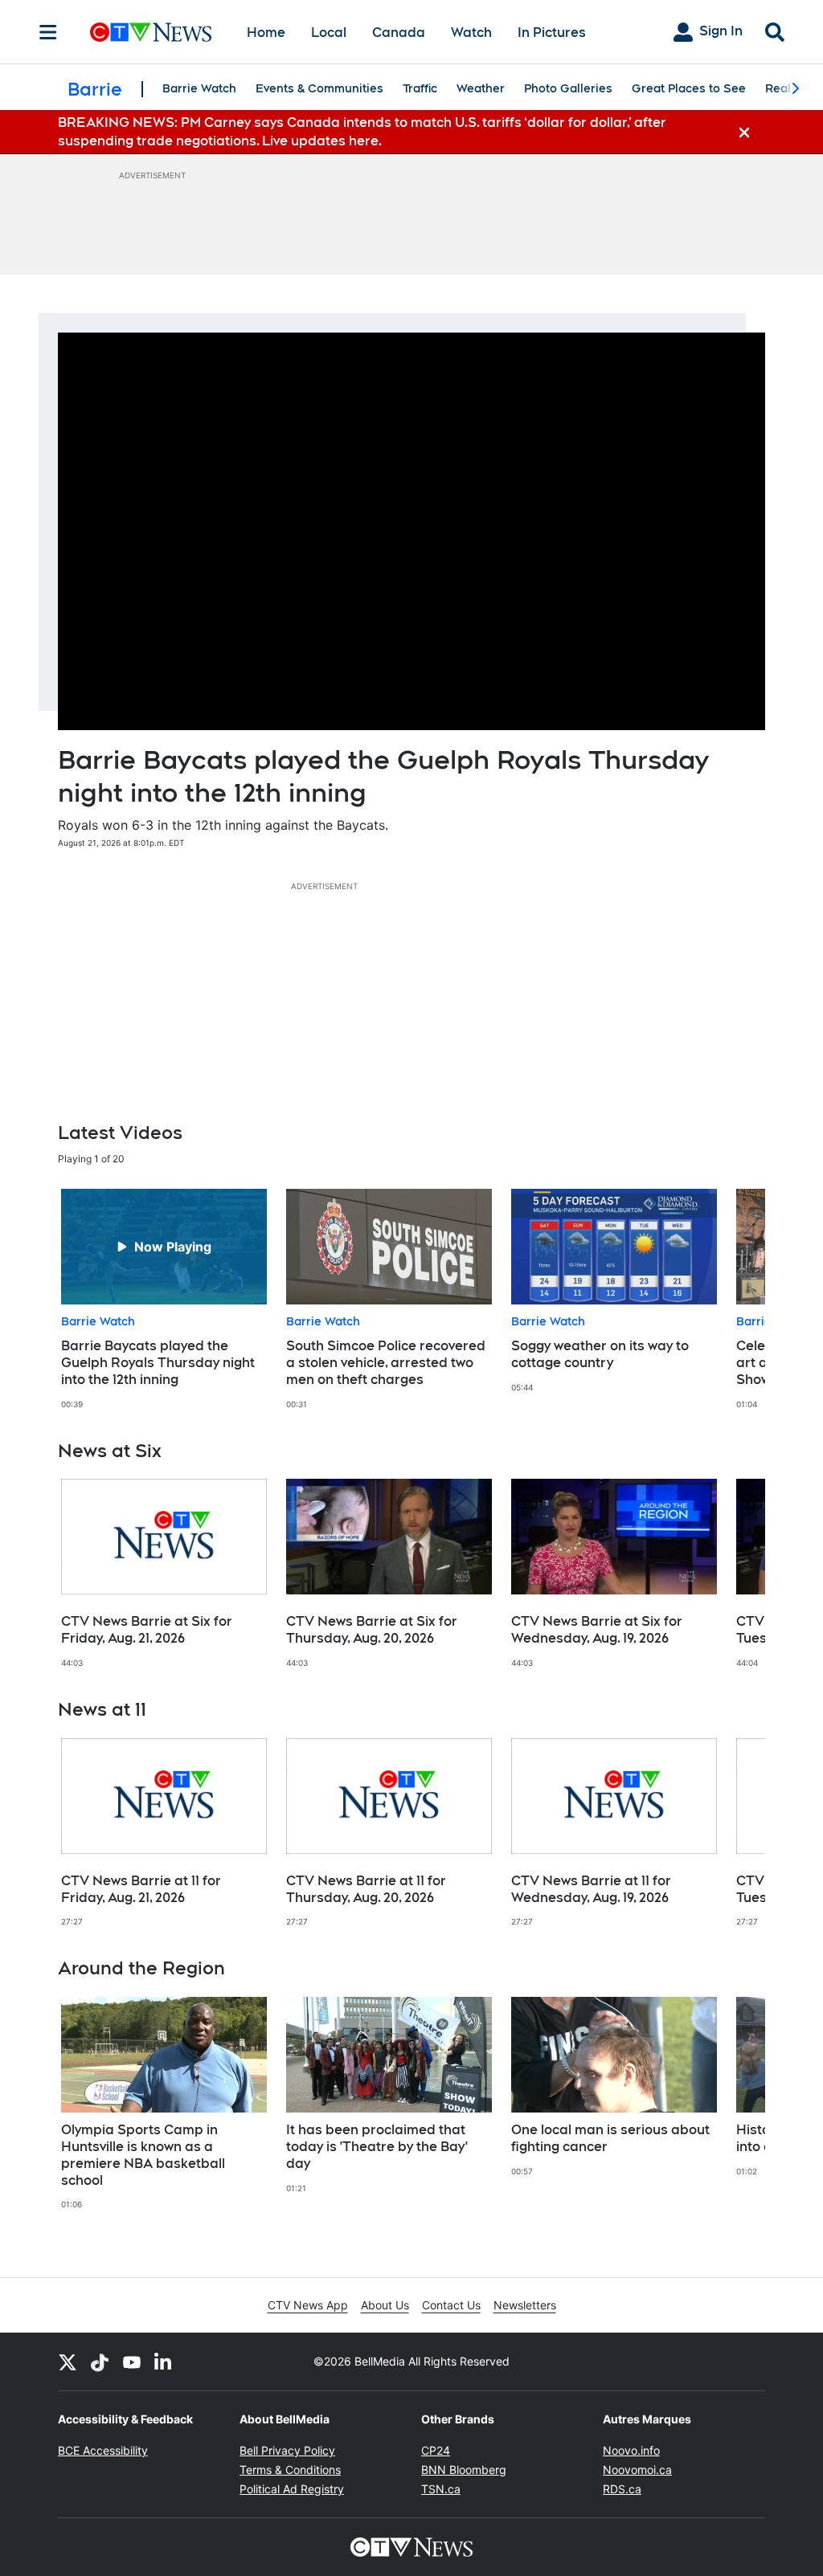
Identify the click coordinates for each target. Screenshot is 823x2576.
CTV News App (308, 2305)
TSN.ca (441, 2489)
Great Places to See (689, 88)
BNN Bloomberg (464, 2470)
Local (329, 33)
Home (266, 33)
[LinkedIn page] (164, 2362)
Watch (471, 33)
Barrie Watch (199, 88)
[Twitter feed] (68, 2362)
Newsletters (525, 2305)
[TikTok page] (100, 2362)
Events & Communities (319, 88)
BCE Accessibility (103, 2450)
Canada (399, 33)
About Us (385, 2305)
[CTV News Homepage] (151, 32)
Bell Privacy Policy (287, 2450)
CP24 (436, 2450)
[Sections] (48, 32)
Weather (481, 88)
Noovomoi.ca (637, 2470)
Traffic (420, 88)
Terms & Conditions (290, 2470)
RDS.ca (622, 2489)
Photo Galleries (568, 88)
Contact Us (451, 2305)
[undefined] (164, 1299)
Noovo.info (631, 2450)
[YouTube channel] (132, 2362)
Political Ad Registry (292, 2489)
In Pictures (552, 33)
